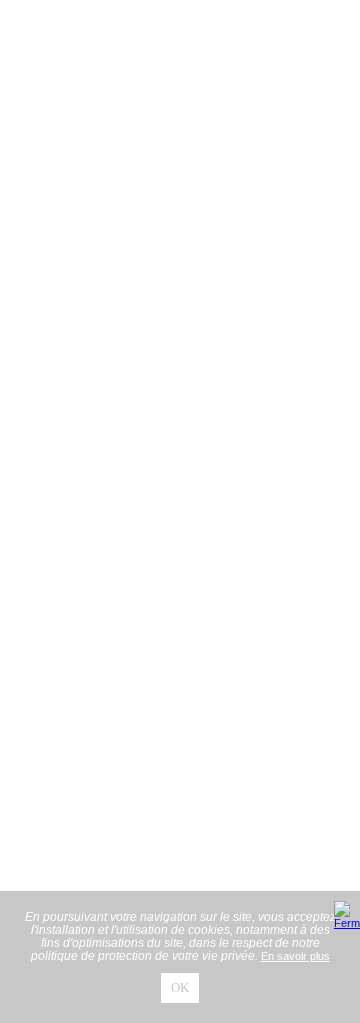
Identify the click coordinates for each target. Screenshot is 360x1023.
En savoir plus (295, 956)
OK (180, 987)
